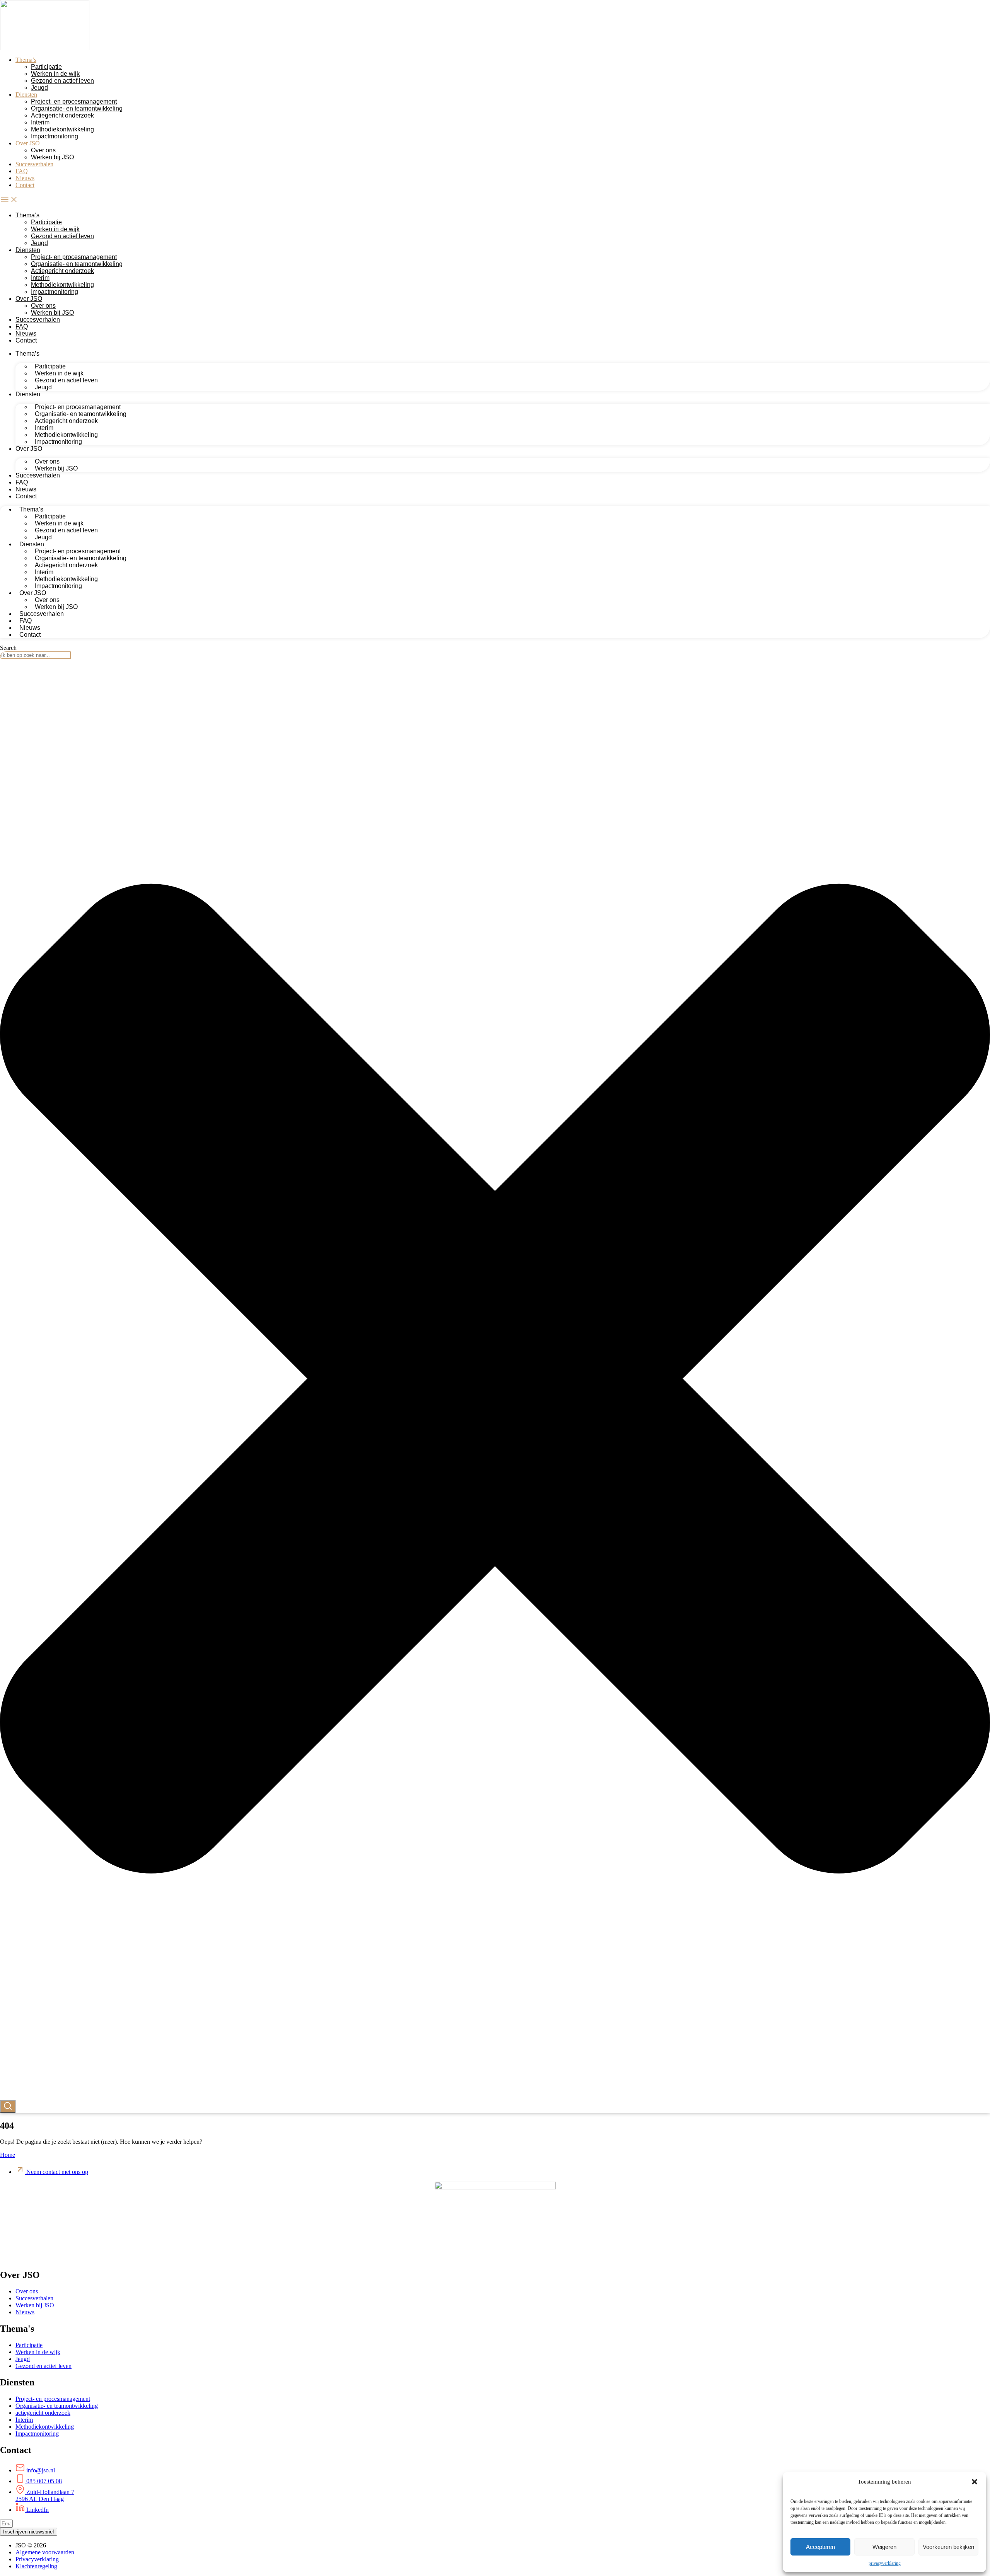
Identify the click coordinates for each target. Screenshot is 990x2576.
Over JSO (28, 143)
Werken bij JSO (52, 157)
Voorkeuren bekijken (948, 2547)
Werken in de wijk (55, 74)
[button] (975, 2482)
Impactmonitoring (55, 136)
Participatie (46, 67)
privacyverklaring (885, 2563)
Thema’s (26, 60)
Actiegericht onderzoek (62, 115)
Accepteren (820, 2547)
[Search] (8, 2106)
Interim (40, 122)
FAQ (22, 171)
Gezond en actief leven (62, 81)
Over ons (43, 150)
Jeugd (39, 88)
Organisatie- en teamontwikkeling (77, 108)
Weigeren (884, 2547)
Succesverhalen (34, 164)
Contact (25, 185)
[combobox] (35, 655)
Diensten (26, 95)
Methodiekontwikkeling (62, 129)
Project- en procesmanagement (74, 101)
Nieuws (25, 178)
